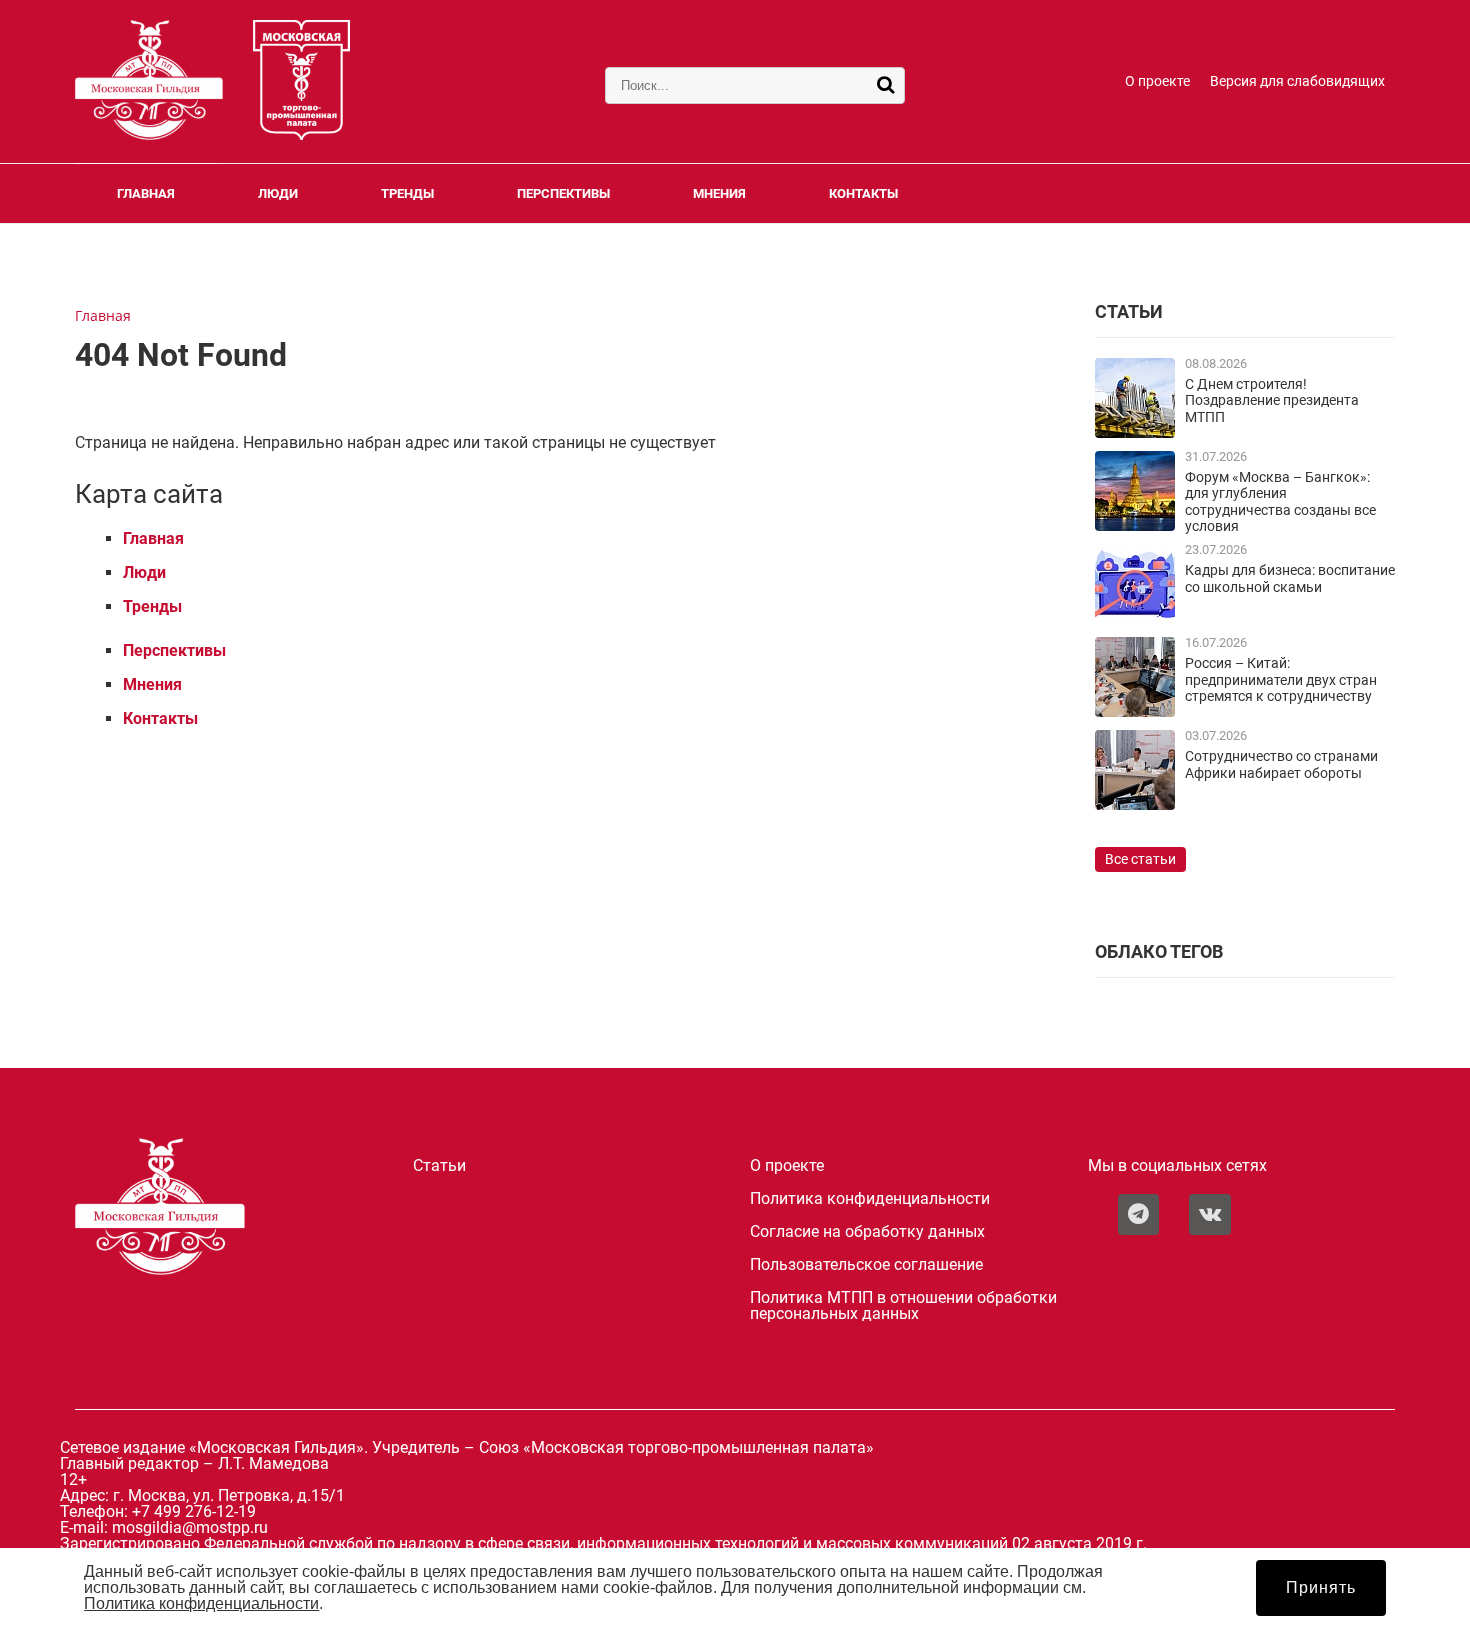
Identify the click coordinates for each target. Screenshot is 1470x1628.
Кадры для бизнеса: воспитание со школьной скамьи (1290, 578)
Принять (1321, 1587)
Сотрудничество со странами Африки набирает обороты (1281, 764)
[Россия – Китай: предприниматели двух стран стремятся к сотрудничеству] (1135, 711)
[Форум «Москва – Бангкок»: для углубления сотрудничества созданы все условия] (1135, 525)
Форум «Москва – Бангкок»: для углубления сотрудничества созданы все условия (1280, 502)
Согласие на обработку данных (867, 1232)
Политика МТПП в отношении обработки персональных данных (903, 1306)
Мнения (719, 193)
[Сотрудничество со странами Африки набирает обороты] (1135, 804)
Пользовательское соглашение (866, 1265)
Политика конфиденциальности (870, 1199)
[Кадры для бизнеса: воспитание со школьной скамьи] (1135, 618)
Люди (278, 193)
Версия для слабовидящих (1297, 81)
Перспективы (563, 193)
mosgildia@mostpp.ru (190, 1527)
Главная (146, 193)
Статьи (439, 1166)
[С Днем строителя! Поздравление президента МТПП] (1135, 432)
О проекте (1157, 81)
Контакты (863, 193)
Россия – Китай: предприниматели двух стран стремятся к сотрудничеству (1281, 680)
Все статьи (1140, 859)
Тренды (407, 193)
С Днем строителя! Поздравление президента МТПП (1272, 401)
